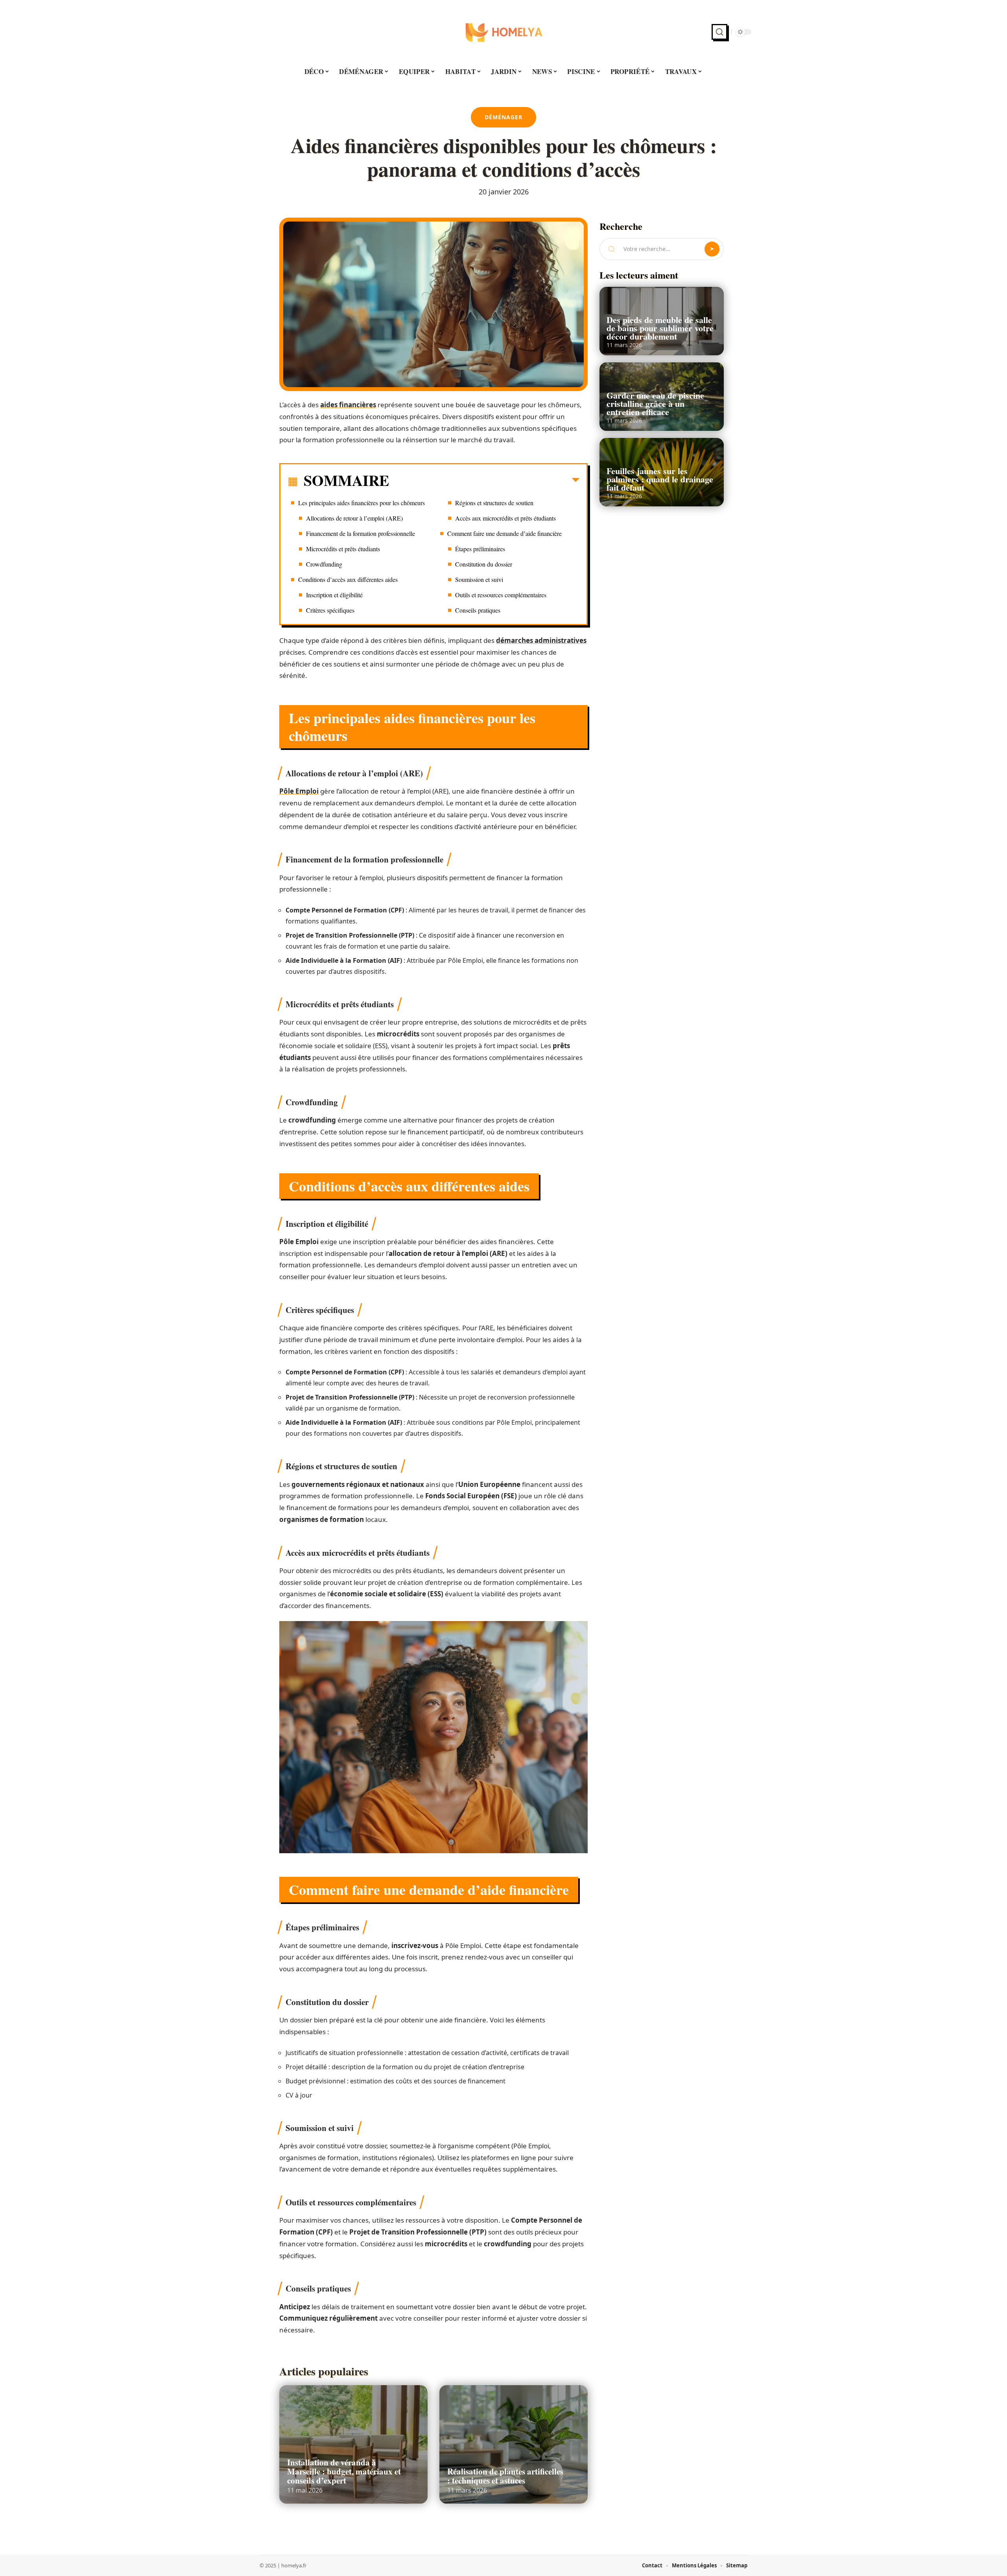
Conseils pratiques (478, 610)
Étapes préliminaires (480, 549)
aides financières (348, 405)
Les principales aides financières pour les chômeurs (361, 503)
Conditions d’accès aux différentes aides (348, 579)
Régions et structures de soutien (494, 503)
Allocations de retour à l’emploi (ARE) (354, 518)
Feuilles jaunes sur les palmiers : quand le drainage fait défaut (660, 479)
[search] (719, 32)
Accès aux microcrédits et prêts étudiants (505, 518)
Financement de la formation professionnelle (361, 533)
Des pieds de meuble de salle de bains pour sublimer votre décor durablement (660, 328)
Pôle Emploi (299, 791)
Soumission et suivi (479, 579)
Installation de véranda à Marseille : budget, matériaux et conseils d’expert (344, 2471)
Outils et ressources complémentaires (501, 595)
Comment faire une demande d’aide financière (504, 533)
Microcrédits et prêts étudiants (343, 549)
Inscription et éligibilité (334, 595)
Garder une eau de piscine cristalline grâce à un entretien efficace (655, 403)
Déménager (503, 117)
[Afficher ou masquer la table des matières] (484, 482)
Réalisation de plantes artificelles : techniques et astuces (505, 2476)
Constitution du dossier (484, 564)
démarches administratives (541, 640)
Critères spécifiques (330, 610)
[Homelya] (503, 32)
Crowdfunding (324, 564)
